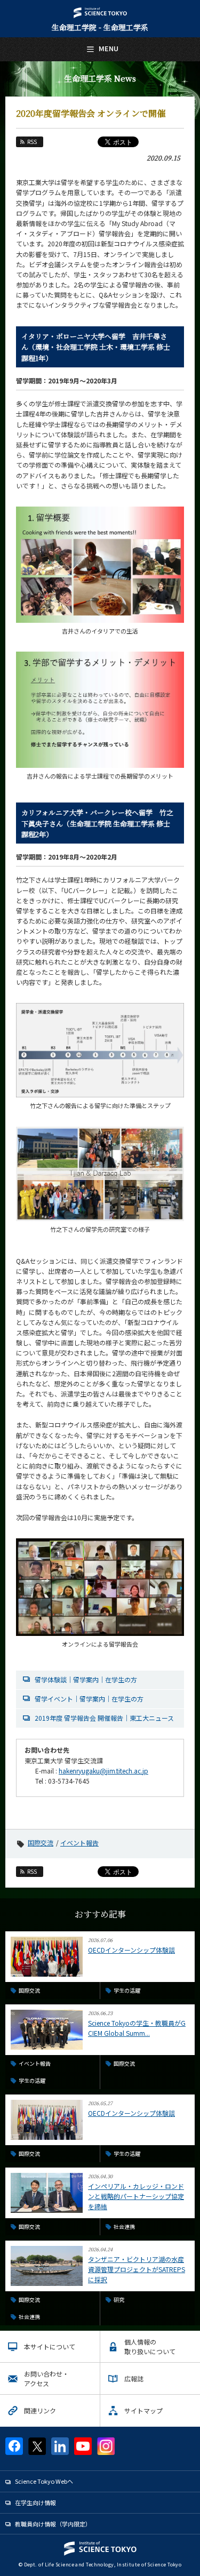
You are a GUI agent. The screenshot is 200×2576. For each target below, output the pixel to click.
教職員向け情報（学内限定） (53, 2524)
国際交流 (41, 1843)
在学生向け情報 (35, 2502)
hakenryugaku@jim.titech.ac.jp (103, 1771)
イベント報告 (79, 1843)
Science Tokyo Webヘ (44, 2481)
